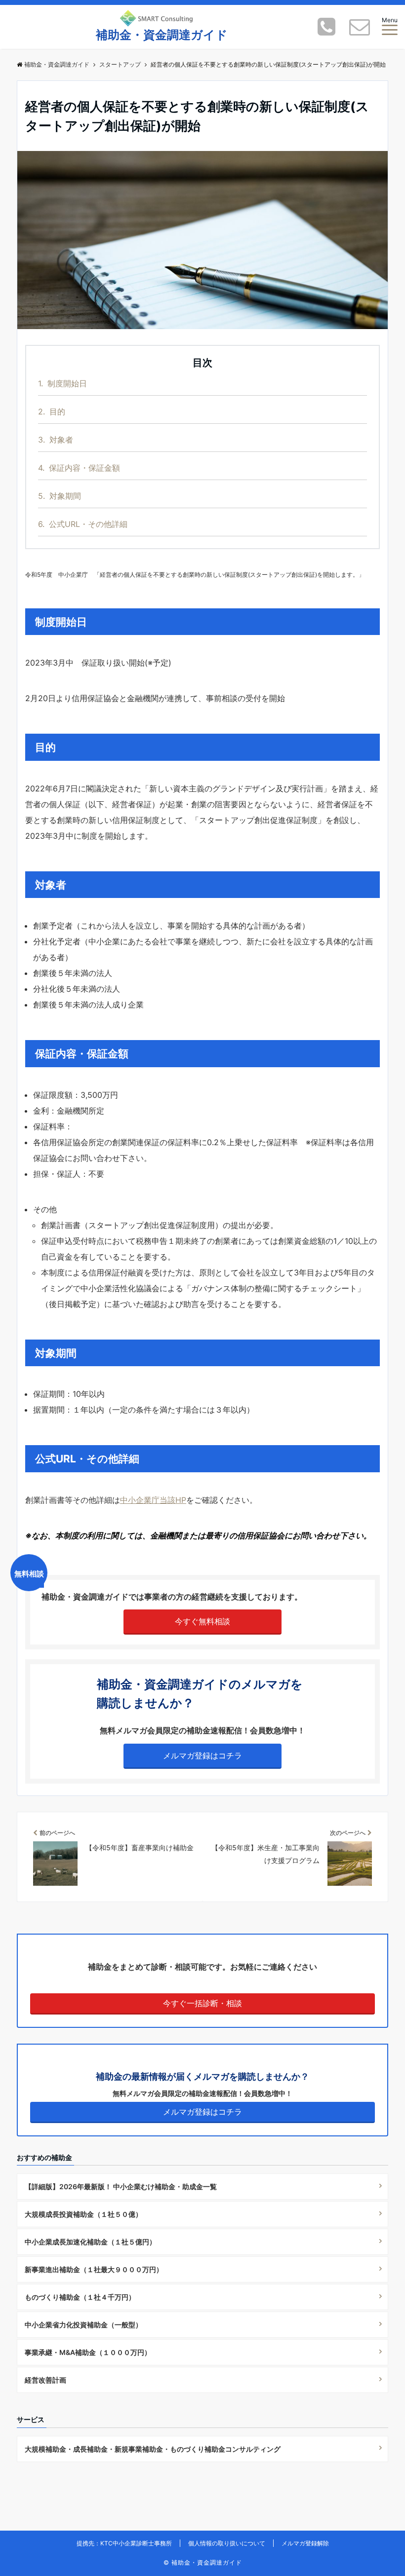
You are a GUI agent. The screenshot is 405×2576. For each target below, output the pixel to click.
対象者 (56, 440)
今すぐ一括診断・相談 (202, 2003)
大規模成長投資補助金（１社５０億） (83, 2214)
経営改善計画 (45, 2380)
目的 (52, 411)
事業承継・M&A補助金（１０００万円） (88, 2352)
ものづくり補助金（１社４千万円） (80, 2297)
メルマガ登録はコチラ (202, 1755)
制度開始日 (62, 383)
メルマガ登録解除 (305, 2543)
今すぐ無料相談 (202, 1621)
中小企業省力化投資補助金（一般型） (83, 2325)
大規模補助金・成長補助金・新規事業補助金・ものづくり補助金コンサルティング (153, 2449)
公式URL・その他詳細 (83, 524)
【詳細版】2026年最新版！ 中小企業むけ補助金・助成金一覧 (121, 2186)
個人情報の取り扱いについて (227, 2543)
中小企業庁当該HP (153, 1500)
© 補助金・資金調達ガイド (203, 2562)
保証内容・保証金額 (79, 468)
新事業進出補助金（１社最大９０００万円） (94, 2269)
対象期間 (60, 496)
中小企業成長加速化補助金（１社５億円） (90, 2242)
